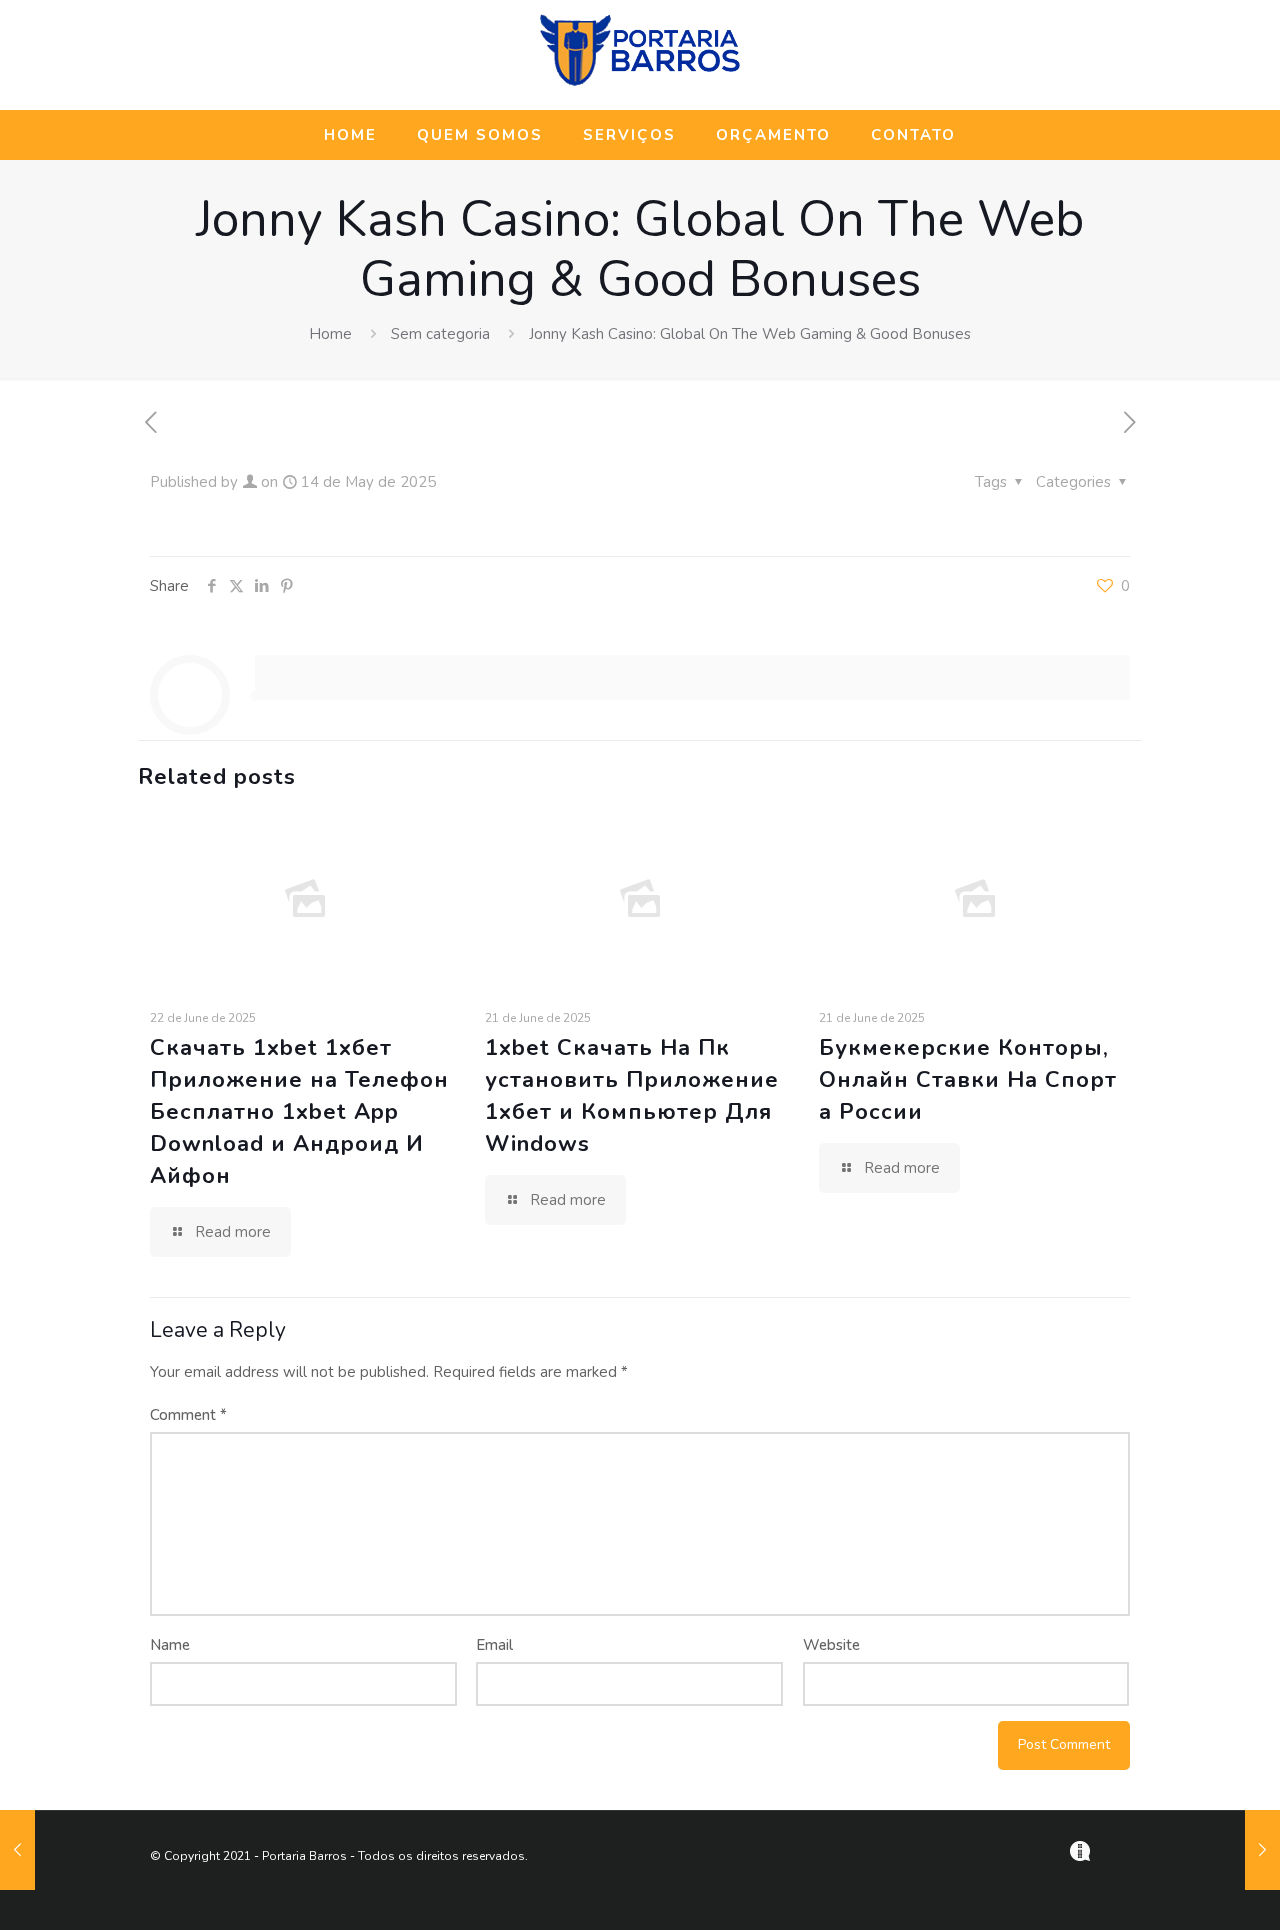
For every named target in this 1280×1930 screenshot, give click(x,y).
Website (831, 1645)
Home (330, 334)
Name (170, 1645)
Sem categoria (440, 334)
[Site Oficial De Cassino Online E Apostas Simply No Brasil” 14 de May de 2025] (17, 1850)
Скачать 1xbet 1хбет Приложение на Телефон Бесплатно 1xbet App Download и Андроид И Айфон (299, 1112)
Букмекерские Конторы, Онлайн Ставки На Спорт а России (968, 1080)
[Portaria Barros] (640, 83)
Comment (188, 1415)
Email (494, 1645)
